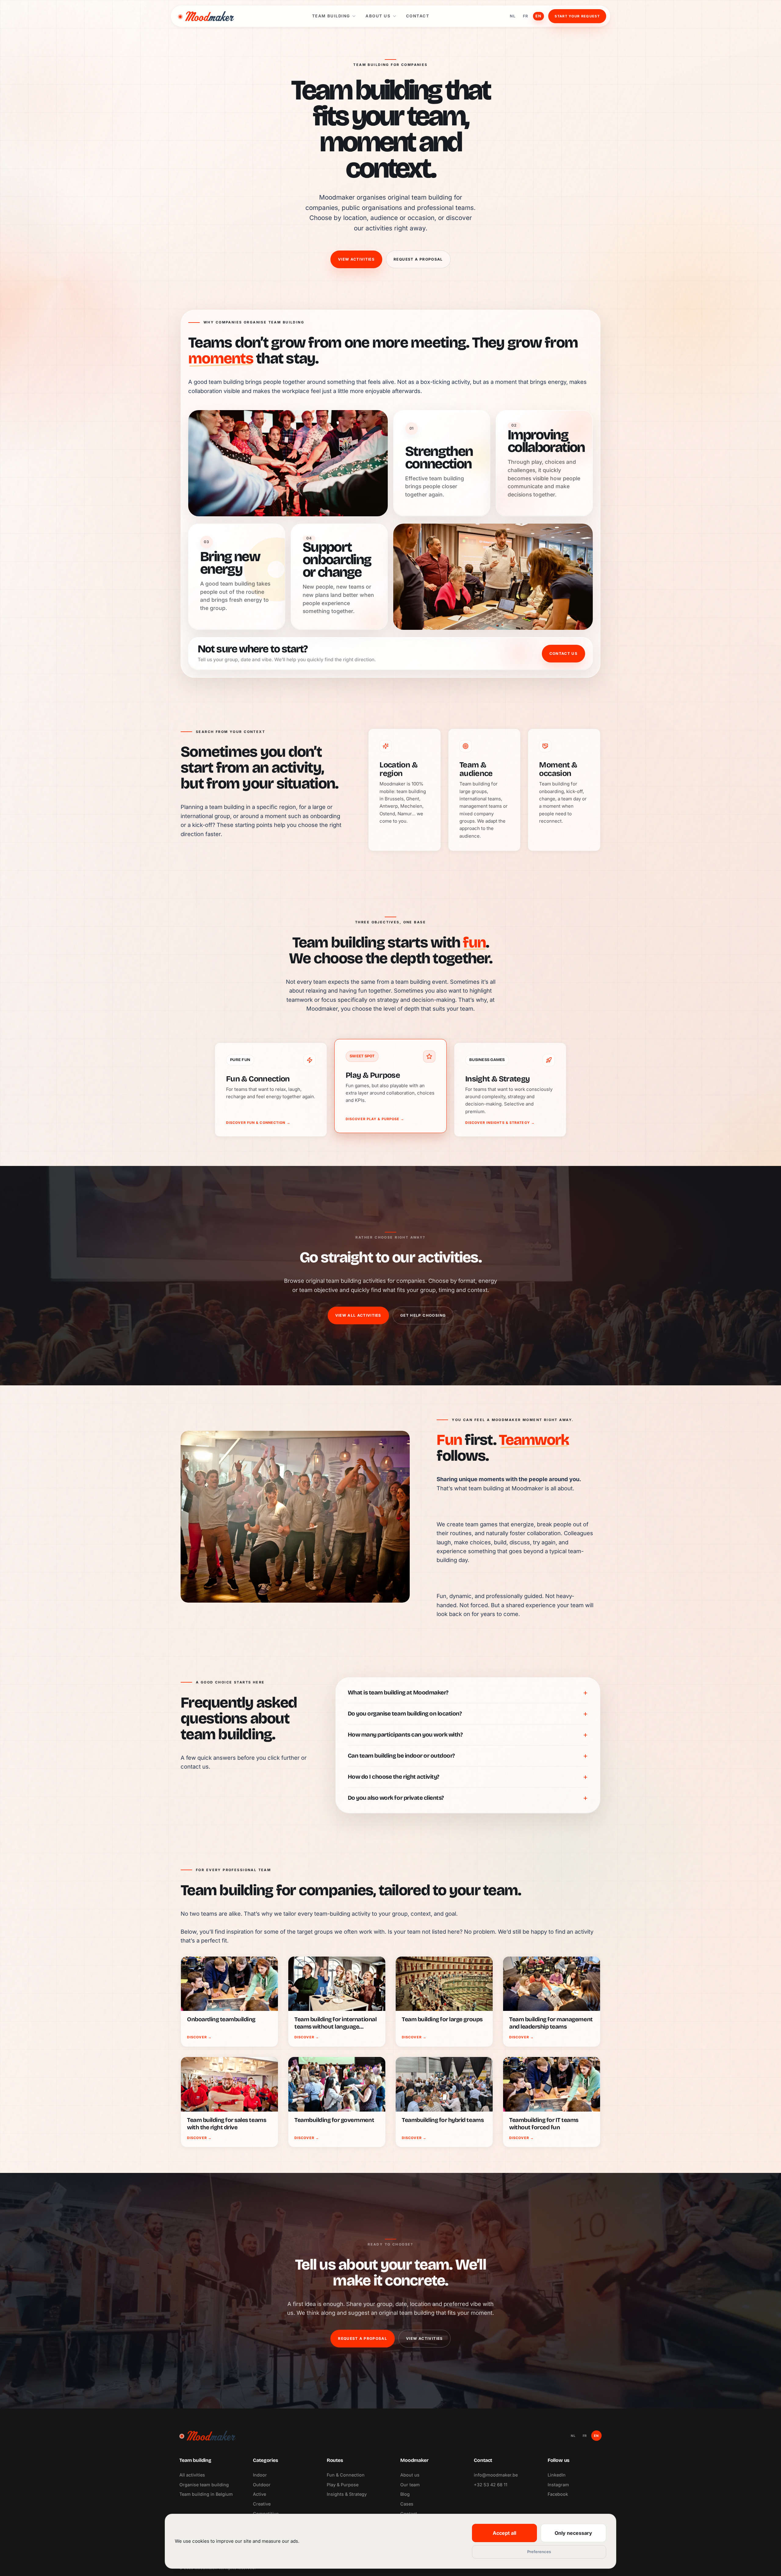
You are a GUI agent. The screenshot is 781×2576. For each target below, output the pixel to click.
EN (538, 16)
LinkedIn (557, 2475)
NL (513, 16)
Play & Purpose (343, 2485)
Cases (407, 2504)
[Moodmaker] (206, 16)
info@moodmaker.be (496, 2475)
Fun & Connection (346, 2475)
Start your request (577, 16)
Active (259, 2494)
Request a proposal (418, 259)
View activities (356, 259)
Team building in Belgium (206, 2494)
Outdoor (262, 2485)
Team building (331, 16)
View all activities (358, 1315)
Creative (262, 2504)
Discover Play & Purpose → (375, 1119)
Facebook (558, 2494)
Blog (405, 2494)
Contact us (563, 653)
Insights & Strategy (347, 2494)
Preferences (539, 2552)
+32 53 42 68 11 (491, 2485)
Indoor (260, 2475)
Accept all (504, 2533)
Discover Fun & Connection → (258, 1123)
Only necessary (573, 2533)
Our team (410, 2485)
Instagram (558, 2485)
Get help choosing (423, 1315)
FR (525, 16)
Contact (418, 16)
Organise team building (204, 2485)
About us (378, 16)
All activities (192, 2475)
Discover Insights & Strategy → (500, 1123)
